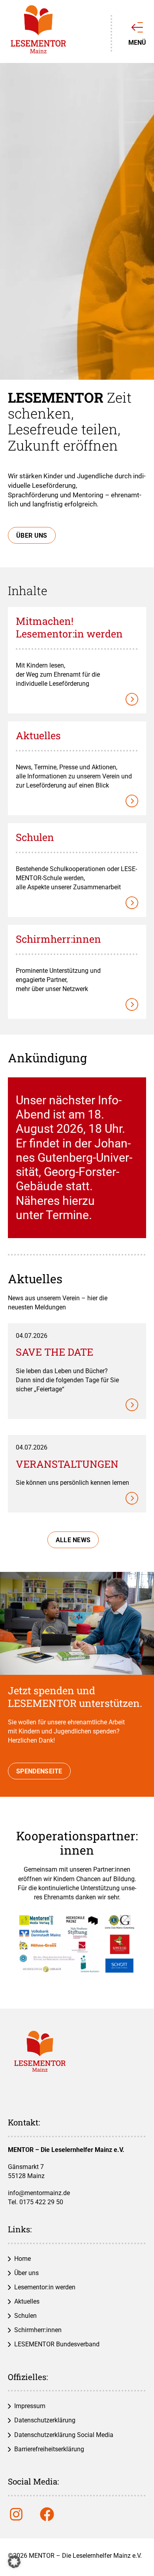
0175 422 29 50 (41, 2202)
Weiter (77, 1331)
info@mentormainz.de (39, 2193)
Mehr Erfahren (77, 615)
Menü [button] (137, 42)
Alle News (73, 1540)
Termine (67, 1215)
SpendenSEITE (39, 1771)
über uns (32, 536)
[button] (14, 2562)
